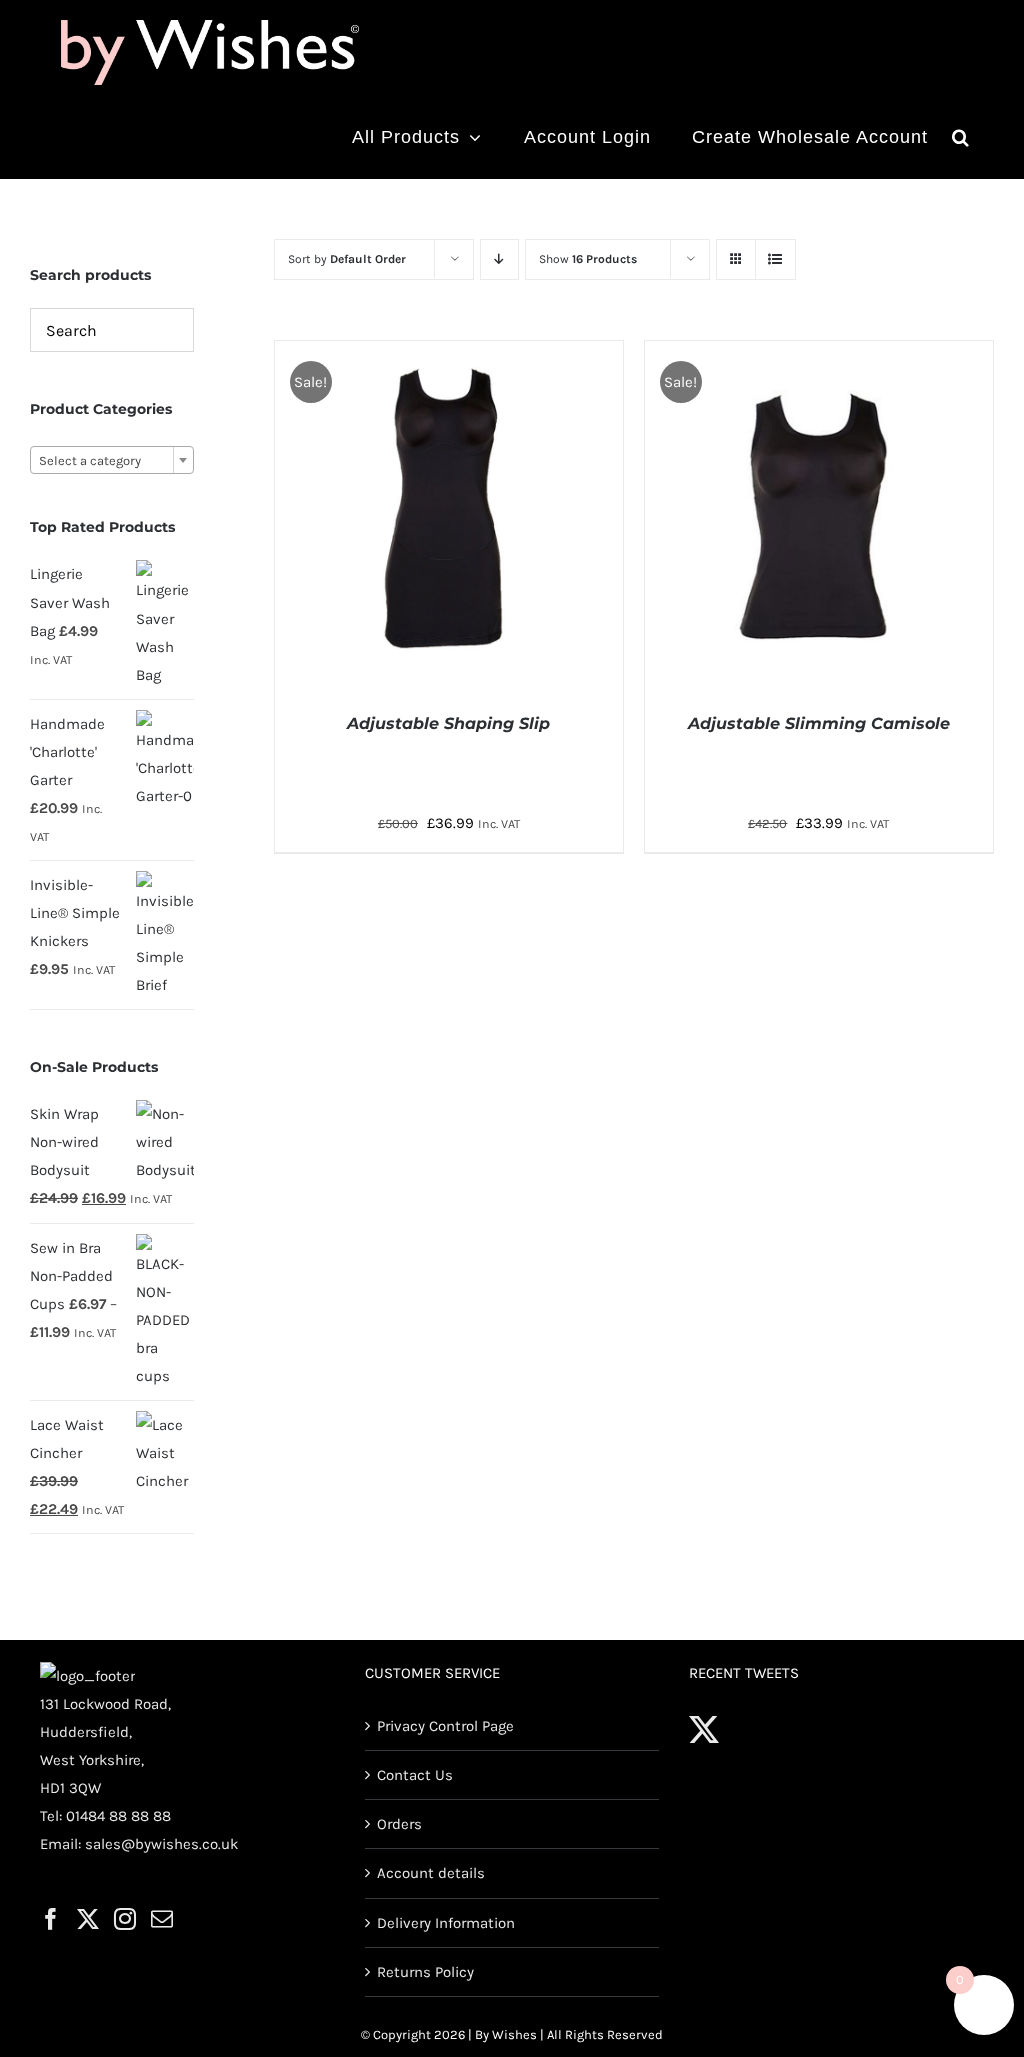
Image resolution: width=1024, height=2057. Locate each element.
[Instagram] (125, 1919)
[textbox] (112, 461)
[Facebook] (51, 1919)
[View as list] (775, 259)
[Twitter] (88, 1919)
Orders (399, 1824)
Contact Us (415, 1775)
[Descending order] (499, 259)
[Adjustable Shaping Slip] (449, 355)
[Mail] (162, 1919)
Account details (431, 1873)
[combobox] (112, 460)
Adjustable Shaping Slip (448, 723)
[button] (961, 137)
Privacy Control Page (445, 1726)
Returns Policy (425, 1972)
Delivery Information (446, 1923)
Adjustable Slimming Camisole (819, 723)
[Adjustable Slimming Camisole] (819, 355)
